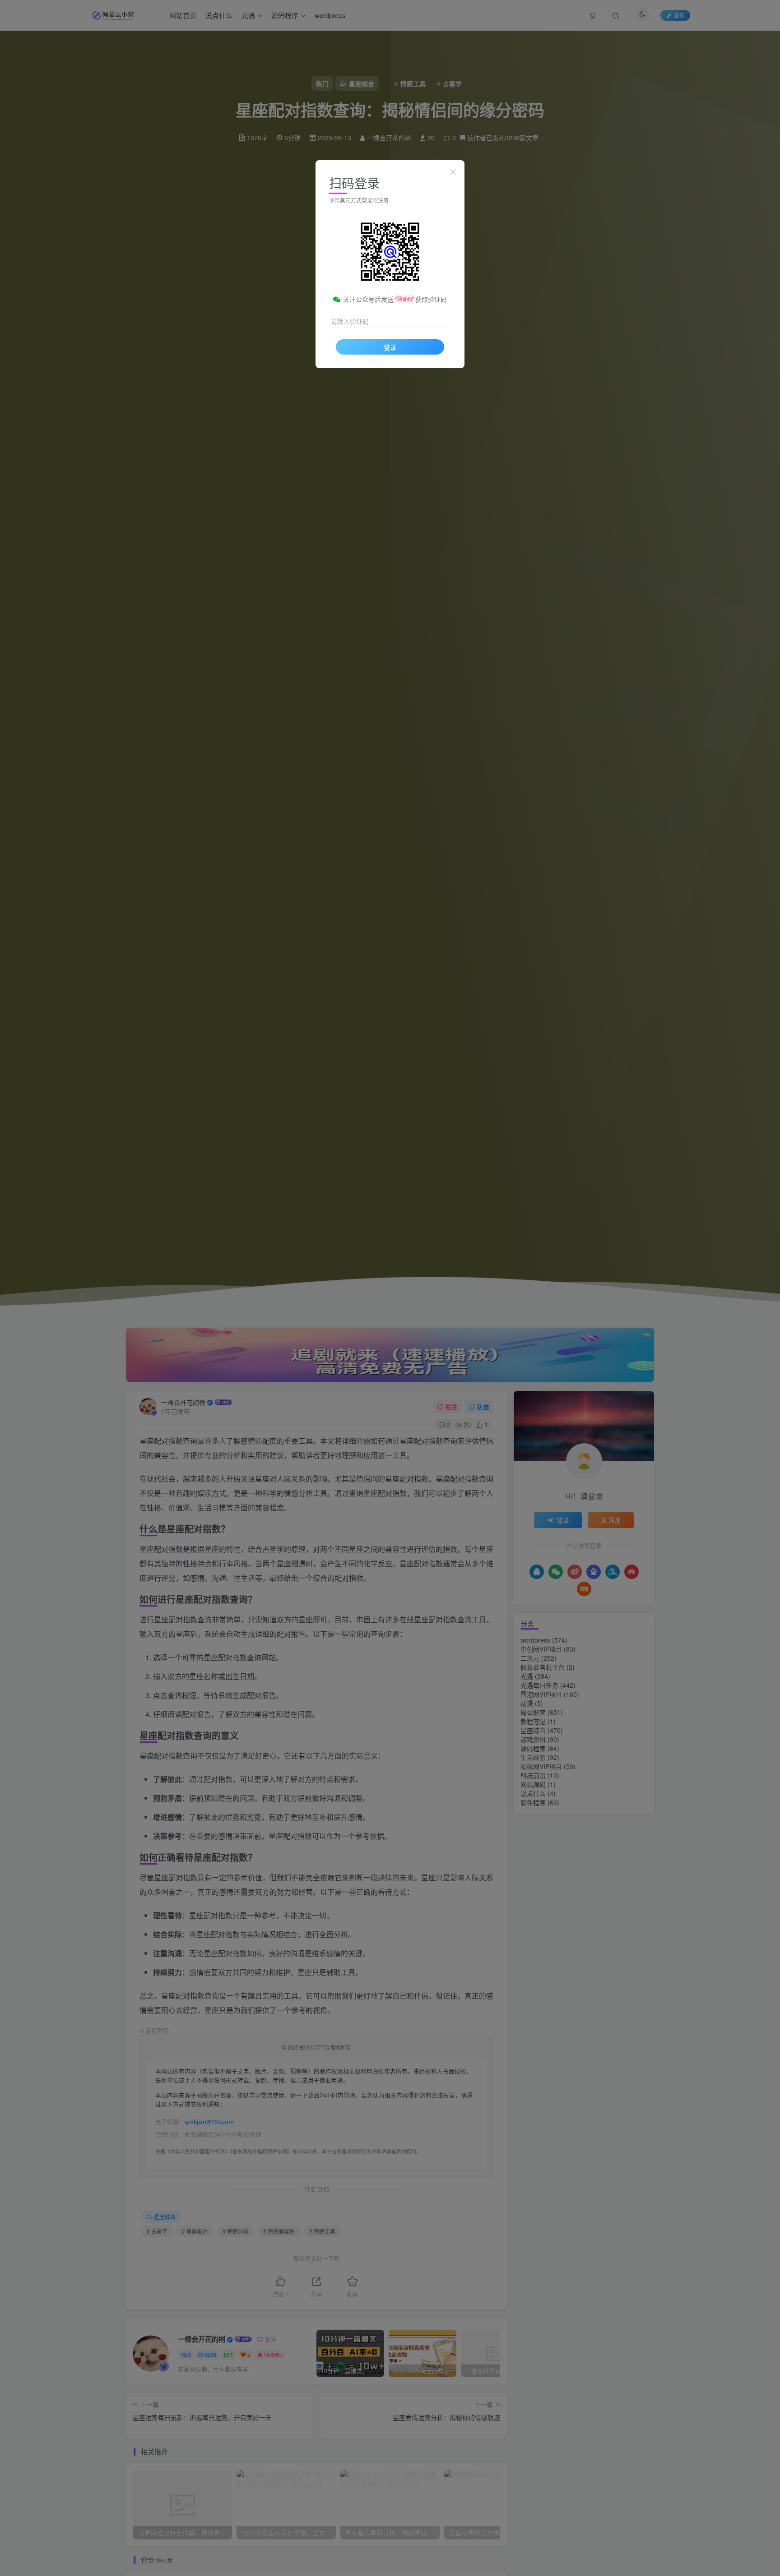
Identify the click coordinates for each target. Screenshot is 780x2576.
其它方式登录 (356, 200)
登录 (390, 347)
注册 (383, 200)
